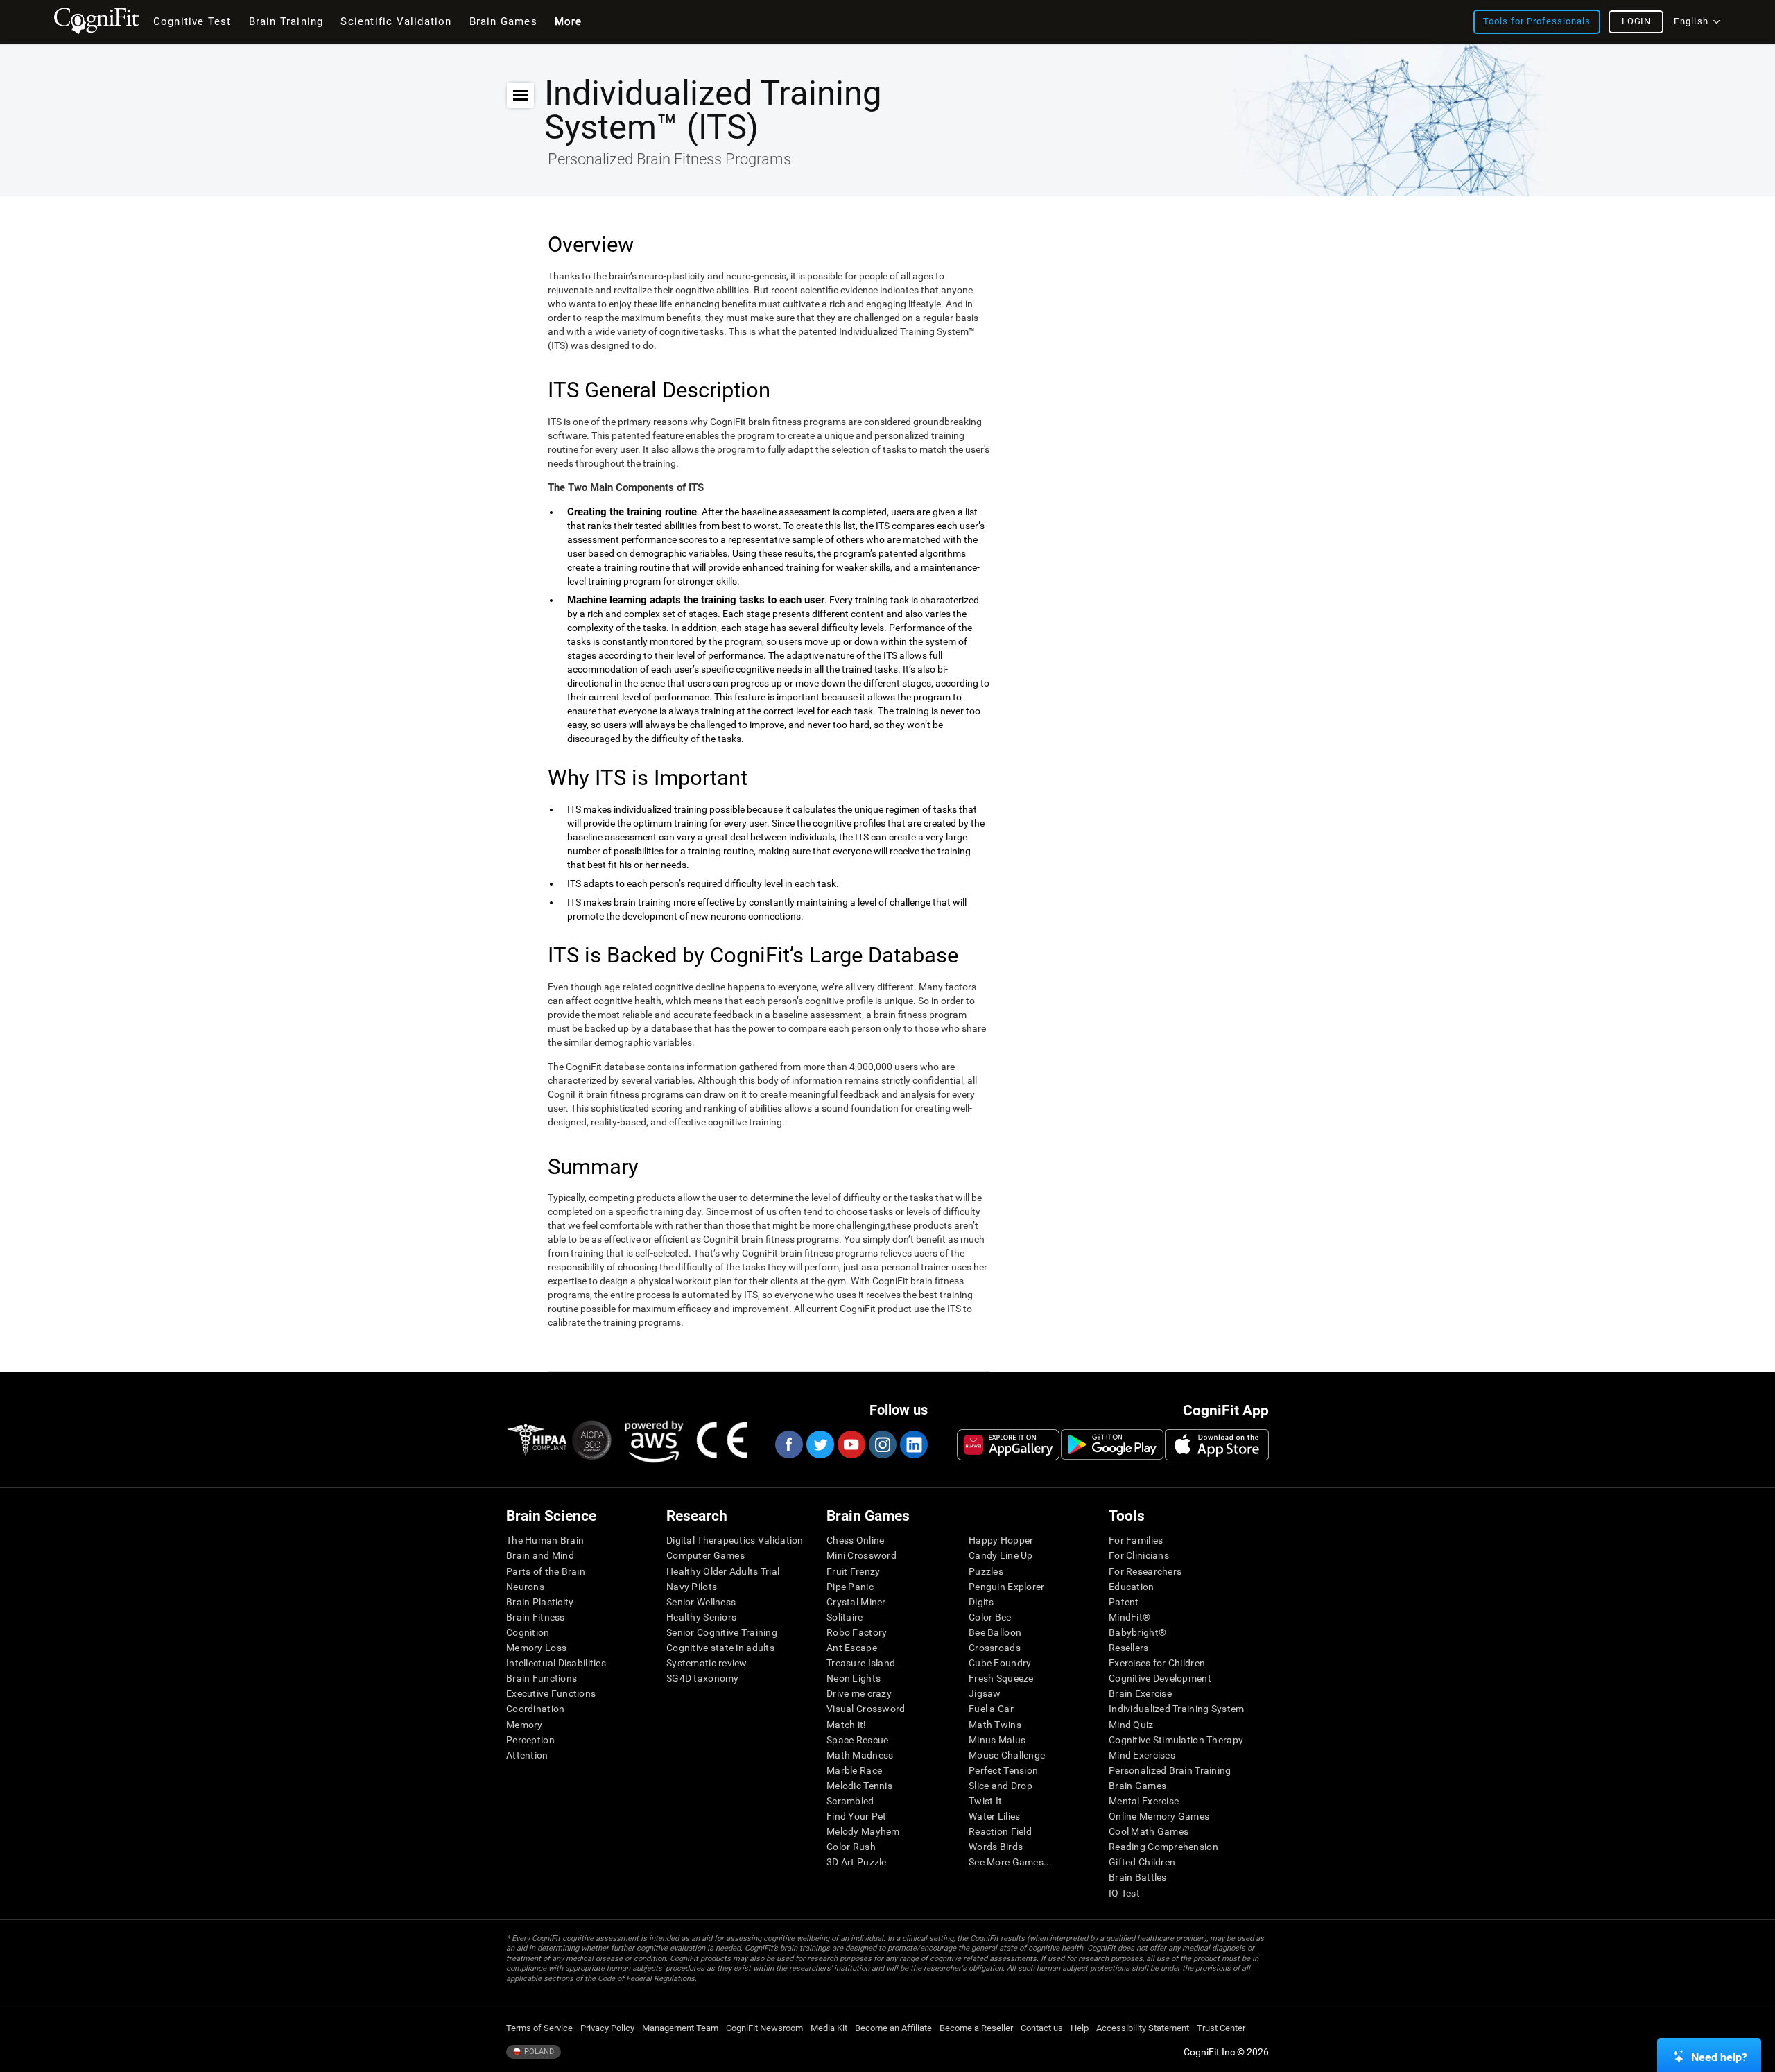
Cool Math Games (1149, 1831)
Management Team (680, 2028)
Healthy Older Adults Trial (723, 1571)
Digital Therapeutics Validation (735, 1540)
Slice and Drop (1001, 1786)
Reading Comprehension (1163, 1847)
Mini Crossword (861, 1555)
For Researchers (1145, 1571)
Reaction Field (1000, 1831)
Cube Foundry (1000, 1663)
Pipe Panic (850, 1587)
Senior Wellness (701, 1602)
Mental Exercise (1144, 1801)
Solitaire (845, 1617)
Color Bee (990, 1617)
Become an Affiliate (893, 2028)
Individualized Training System (1176, 1709)
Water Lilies (994, 1816)
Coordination (535, 1709)
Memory (525, 1725)
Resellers (1129, 1648)
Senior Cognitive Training (722, 1632)
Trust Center (1221, 2028)
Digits (981, 1602)
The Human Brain (545, 1540)
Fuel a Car (991, 1709)
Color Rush (851, 1847)
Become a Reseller (976, 2028)
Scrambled (850, 1801)
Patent (1124, 1602)
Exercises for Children (1157, 1663)
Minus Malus (997, 1740)
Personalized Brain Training (1170, 1770)
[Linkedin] (913, 1444)
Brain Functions (542, 1678)
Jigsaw (985, 1693)
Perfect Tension (1003, 1770)
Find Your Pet (857, 1816)
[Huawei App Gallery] (1008, 1444)
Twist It (985, 1801)
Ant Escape (852, 1648)
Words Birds (996, 1847)
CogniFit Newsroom (764, 2028)
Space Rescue (857, 1740)
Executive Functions (551, 1693)
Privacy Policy (607, 2028)
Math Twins (995, 1725)
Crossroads (995, 1648)
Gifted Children (1142, 1862)
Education (1132, 1587)
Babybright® (1137, 1632)
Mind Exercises (1142, 1755)
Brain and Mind (540, 1555)
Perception (530, 1740)
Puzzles (986, 1571)
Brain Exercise (1140, 1693)
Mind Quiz (1131, 1725)
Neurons (525, 1587)
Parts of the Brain (546, 1571)
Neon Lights (854, 1678)
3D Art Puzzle (857, 1862)
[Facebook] (788, 1444)
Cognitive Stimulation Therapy (1176, 1740)
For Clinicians (1139, 1555)
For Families (1136, 1540)
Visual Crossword (866, 1709)
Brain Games (1137, 1786)
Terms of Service (539, 2028)
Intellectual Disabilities (556, 1663)
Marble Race (854, 1770)
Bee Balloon (995, 1632)
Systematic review (707, 1663)
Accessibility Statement (1143, 2028)
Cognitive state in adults (720, 1648)
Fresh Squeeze (1001, 1678)
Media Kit (829, 2028)
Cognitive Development (1160, 1678)
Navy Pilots (692, 1587)
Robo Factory (857, 1632)
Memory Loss (536, 1648)
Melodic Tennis (859, 1786)
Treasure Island (861, 1663)
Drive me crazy (859, 1693)
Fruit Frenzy (853, 1571)
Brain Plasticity (540, 1602)
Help (1080, 2028)
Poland (538, 2052)
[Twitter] (820, 1444)
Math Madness (860, 1755)
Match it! (847, 1725)
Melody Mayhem (863, 1831)
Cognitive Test (192, 21)
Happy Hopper (1001, 1540)
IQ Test (1124, 1893)
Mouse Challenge (1007, 1755)
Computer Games (705, 1555)
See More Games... (1011, 1862)
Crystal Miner (856, 1602)
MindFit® (1129, 1617)
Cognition (528, 1632)
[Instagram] (882, 1444)
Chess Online (855, 1540)
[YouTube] (851, 1444)
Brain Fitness (536, 1617)
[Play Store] (1112, 1444)
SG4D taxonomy (703, 1678)
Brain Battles (1138, 1877)
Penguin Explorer (1006, 1587)
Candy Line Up (1001, 1555)
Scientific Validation (396, 21)
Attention (527, 1755)
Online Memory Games (1159, 1816)
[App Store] (1217, 1444)
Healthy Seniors (701, 1617)
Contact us (1042, 2028)
